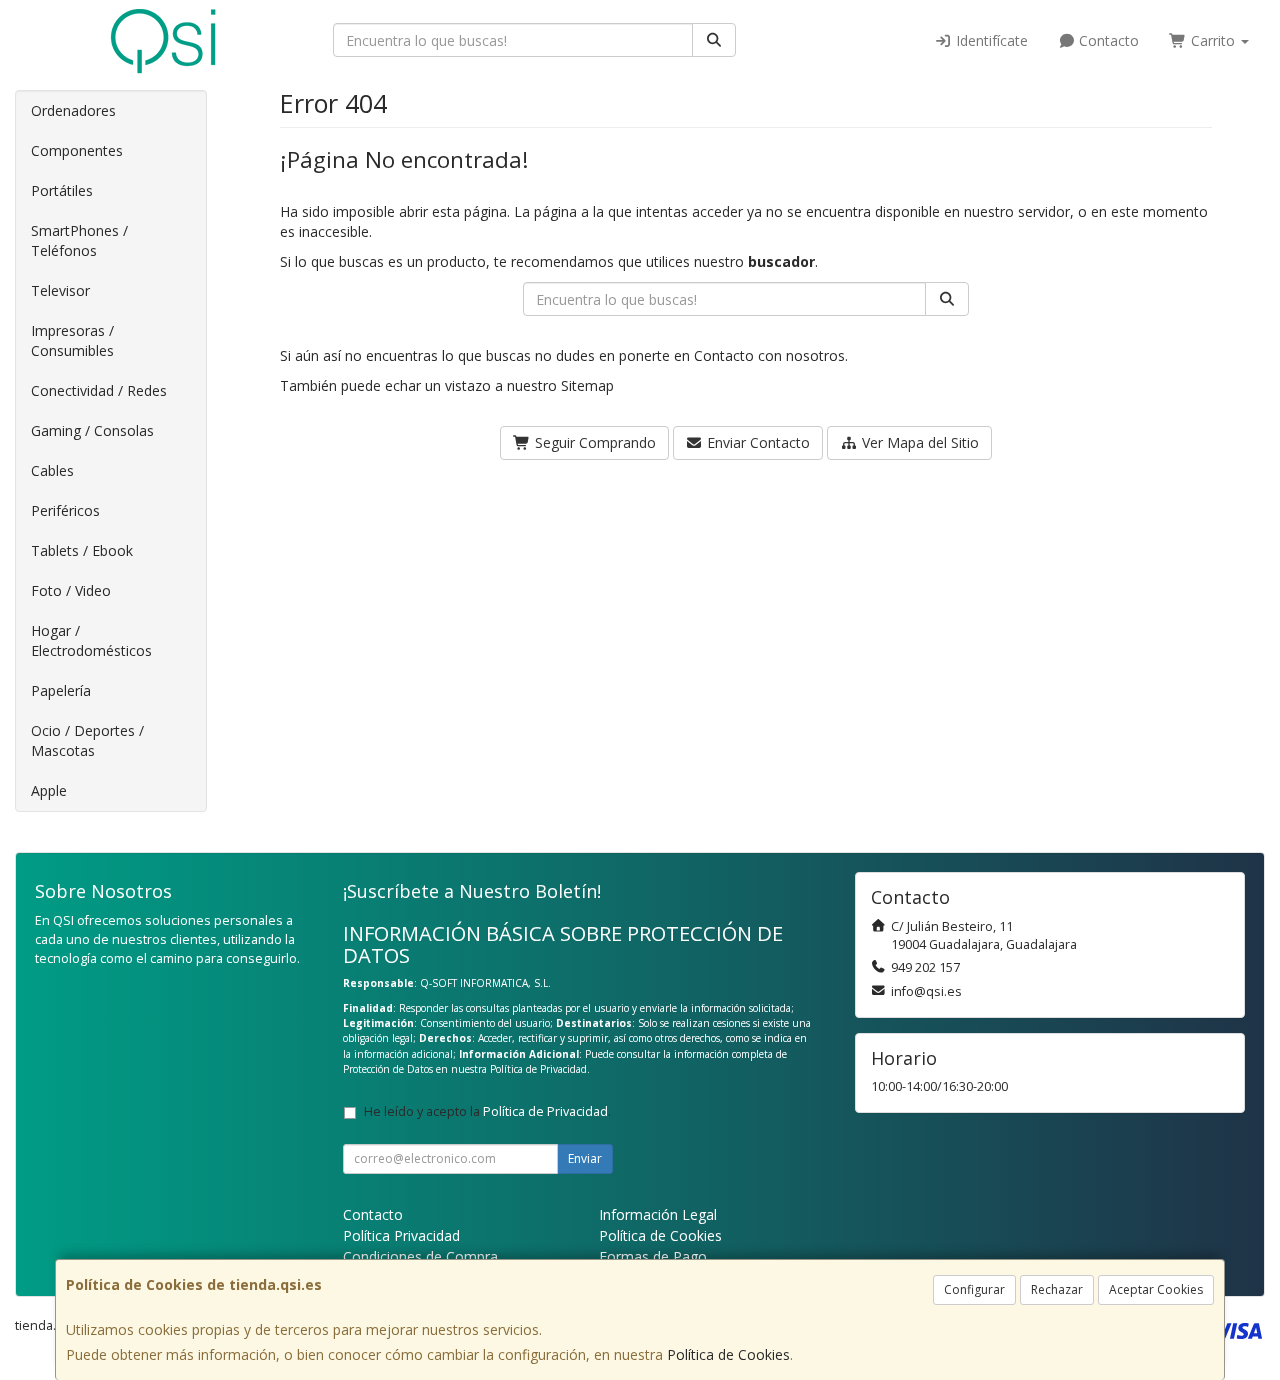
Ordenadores (73, 110)
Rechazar (1057, 1289)
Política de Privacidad (538, 1069)
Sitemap (587, 385)
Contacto (1107, 40)
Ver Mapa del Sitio (918, 442)
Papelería (61, 690)
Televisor (60, 290)
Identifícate (990, 40)
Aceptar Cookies (1156, 1289)
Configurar (974, 1289)
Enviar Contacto (756, 442)
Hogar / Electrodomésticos (91, 640)
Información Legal (658, 1214)
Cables (52, 470)
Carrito (1213, 40)
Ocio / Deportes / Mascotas (87, 740)
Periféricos (65, 510)
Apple (49, 790)
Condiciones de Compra (420, 1256)
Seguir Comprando (593, 442)
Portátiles (62, 190)
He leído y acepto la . (487, 1111)
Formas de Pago (653, 1256)
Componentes (77, 150)
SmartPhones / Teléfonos (79, 240)
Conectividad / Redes (99, 390)
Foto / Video (71, 590)
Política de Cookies (728, 1354)
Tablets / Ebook (82, 550)
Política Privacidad (401, 1235)
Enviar (585, 1158)
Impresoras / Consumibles (72, 340)
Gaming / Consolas (92, 430)
